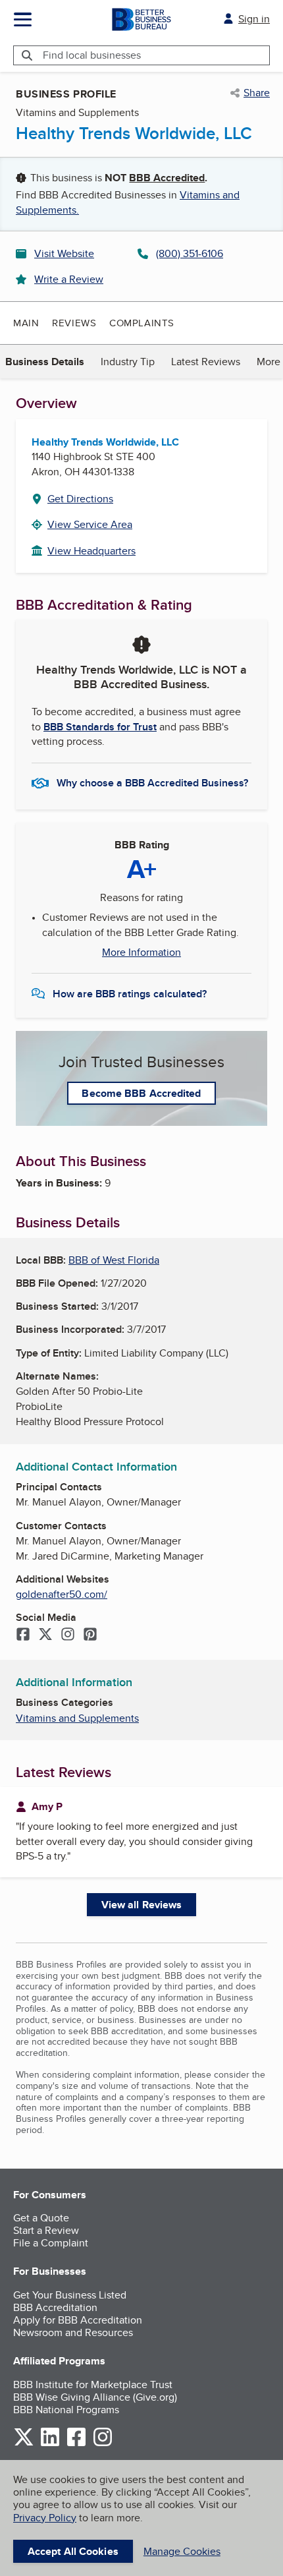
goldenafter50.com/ (62, 1594)
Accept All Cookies (73, 2551)
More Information (141, 952)
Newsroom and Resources (73, 2332)
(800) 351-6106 (190, 253)
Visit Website (64, 253)
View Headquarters (91, 551)
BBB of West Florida (114, 1260)
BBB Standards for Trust (100, 727)
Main (26, 323)
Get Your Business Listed (70, 2295)
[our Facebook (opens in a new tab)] (76, 2444)
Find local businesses (92, 55)
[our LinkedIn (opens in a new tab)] (50, 2444)
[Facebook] (23, 1635)
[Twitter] (45, 1635)
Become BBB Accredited (141, 1093)
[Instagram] (68, 1635)
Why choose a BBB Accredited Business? (152, 783)
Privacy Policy (45, 2518)
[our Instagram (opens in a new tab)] (103, 2444)
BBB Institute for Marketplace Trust (93, 2385)
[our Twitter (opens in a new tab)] (24, 2444)
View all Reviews (142, 1905)
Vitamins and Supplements (77, 1718)
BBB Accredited (167, 178)
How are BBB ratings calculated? (130, 994)
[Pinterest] (90, 1635)
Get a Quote (41, 2218)
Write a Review (69, 279)
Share (257, 93)
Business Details (45, 362)
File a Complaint (51, 2243)
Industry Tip (128, 362)
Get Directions (80, 499)
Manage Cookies (182, 2551)
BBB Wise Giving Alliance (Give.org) (95, 2397)
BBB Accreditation (55, 2307)
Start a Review (46, 2230)
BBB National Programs (66, 2410)
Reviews (74, 323)
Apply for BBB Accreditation (78, 2320)
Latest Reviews (206, 362)
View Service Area (90, 524)
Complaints (142, 323)
